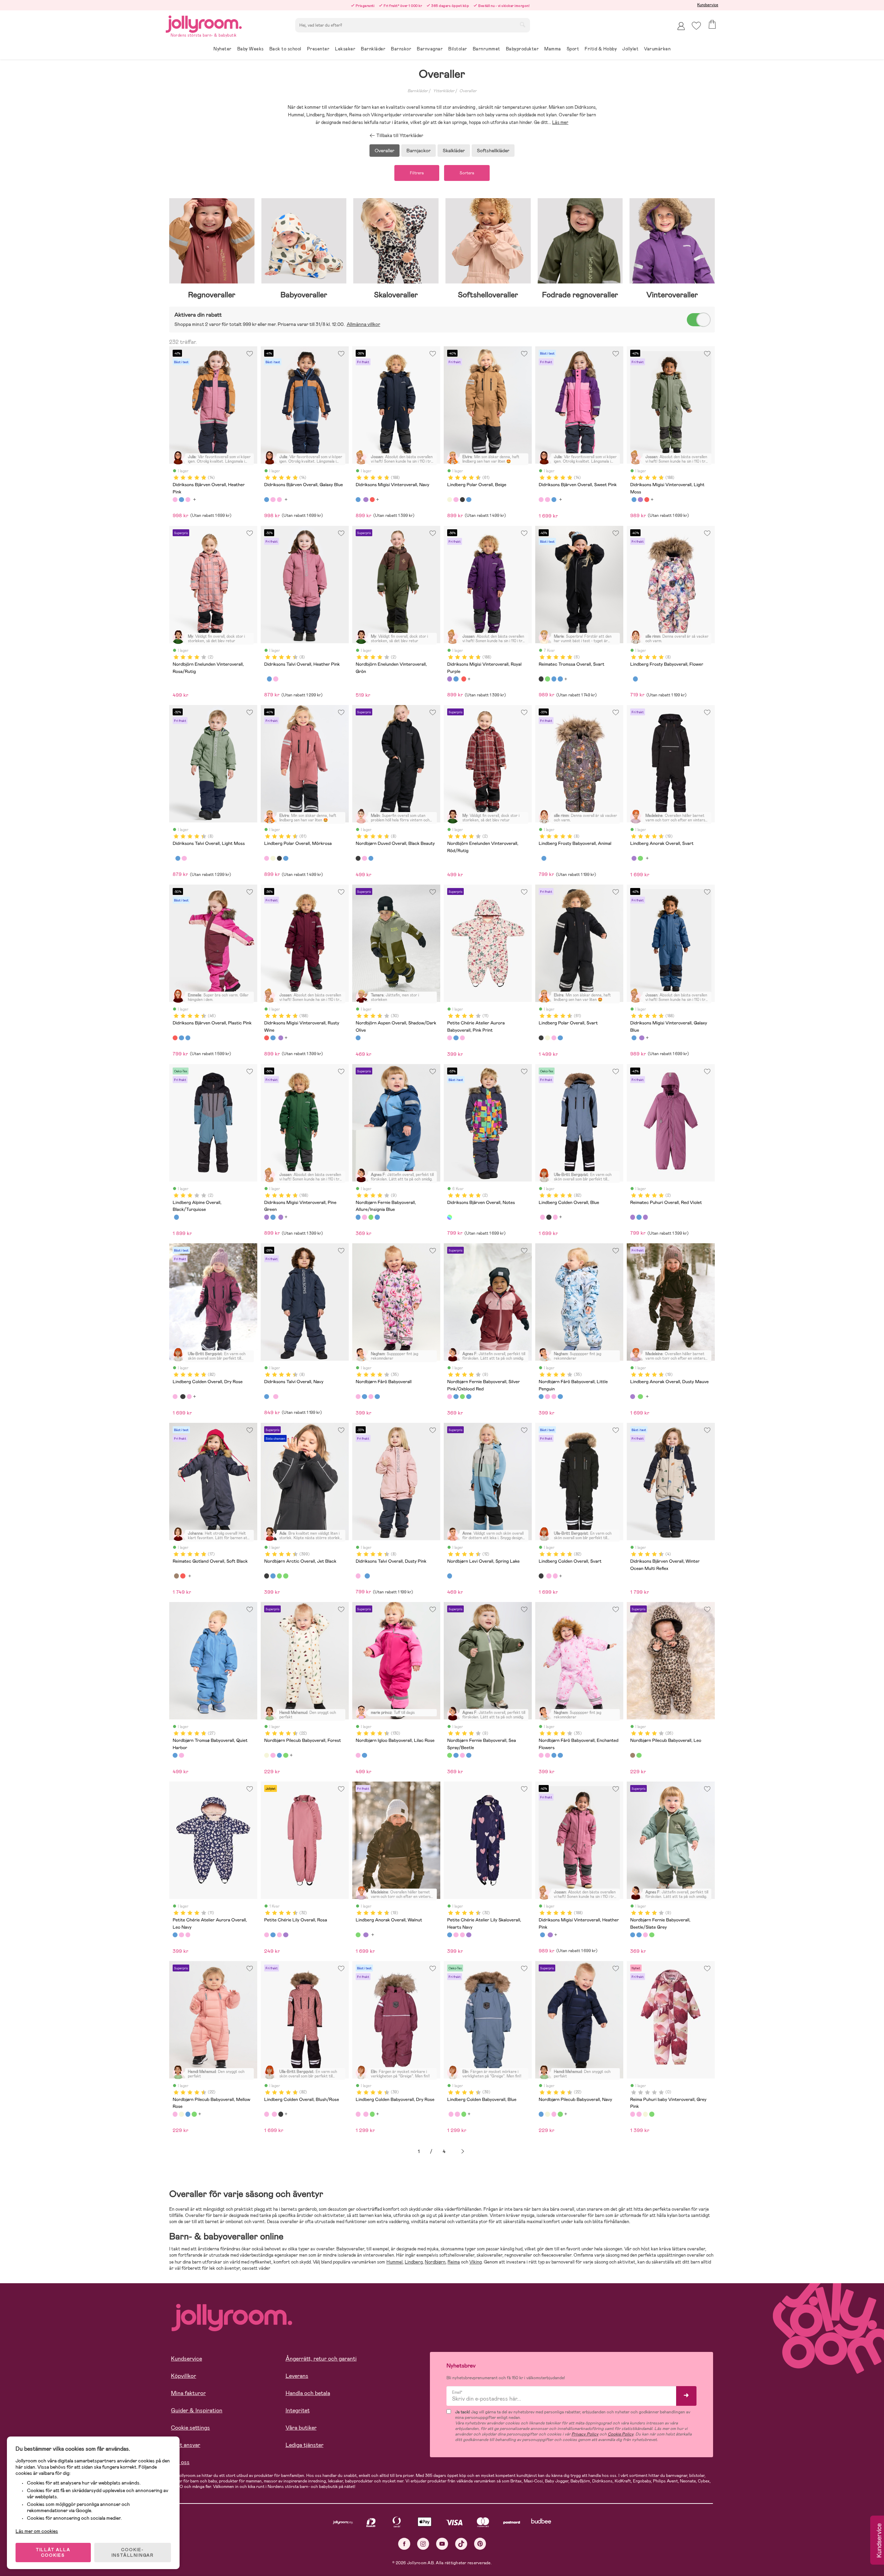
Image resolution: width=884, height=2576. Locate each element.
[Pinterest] (480, 2544)
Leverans (297, 2376)
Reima (454, 2262)
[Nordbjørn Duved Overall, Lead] (371, 858)
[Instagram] (423, 2544)
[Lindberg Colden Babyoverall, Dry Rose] (358, 2114)
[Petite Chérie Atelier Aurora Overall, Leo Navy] (456, 1038)
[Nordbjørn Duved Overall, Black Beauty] (358, 858)
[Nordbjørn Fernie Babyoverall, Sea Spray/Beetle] (371, 1217)
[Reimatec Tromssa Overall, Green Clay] (547, 679)
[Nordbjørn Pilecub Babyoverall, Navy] (279, 1755)
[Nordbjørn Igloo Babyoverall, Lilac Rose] (358, 1755)
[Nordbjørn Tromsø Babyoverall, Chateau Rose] (181, 1755)
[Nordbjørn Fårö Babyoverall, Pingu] (377, 1397)
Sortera (467, 173)
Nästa (463, 2152)
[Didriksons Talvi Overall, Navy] (269, 679)
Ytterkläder (444, 91)
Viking (475, 2262)
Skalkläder (454, 151)
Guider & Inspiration (197, 2410)
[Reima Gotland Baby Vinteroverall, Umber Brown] (176, 1576)
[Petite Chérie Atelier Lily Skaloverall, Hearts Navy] (273, 1935)
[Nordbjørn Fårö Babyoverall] (358, 1397)
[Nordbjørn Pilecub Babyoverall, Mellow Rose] (273, 1755)
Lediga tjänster (305, 2445)
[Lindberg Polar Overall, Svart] (462, 500)
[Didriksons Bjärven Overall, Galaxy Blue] (181, 500)
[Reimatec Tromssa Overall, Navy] (560, 679)
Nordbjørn (435, 2262)
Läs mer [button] (560, 122)
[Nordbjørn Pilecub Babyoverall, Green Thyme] (286, 1755)
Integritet (298, 2410)
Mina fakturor (188, 2393)
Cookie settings (190, 2428)
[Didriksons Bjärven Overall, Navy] (181, 1038)
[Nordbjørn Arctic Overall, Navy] (273, 1576)
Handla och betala (308, 2393)
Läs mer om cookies (37, 2531)
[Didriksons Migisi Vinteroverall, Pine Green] (267, 1217)
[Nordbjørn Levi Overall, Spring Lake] (450, 1576)
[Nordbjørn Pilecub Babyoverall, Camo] (639, 1755)
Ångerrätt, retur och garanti (321, 2359)
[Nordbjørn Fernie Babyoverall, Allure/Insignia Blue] (358, 1217)
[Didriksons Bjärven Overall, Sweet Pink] (188, 500)
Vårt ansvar (186, 2445)
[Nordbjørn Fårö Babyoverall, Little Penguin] (364, 1397)
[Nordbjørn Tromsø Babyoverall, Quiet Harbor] (175, 1755)
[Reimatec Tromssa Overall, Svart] (541, 679)
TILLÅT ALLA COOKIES (53, 2553)
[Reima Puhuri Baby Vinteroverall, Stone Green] (652, 2114)
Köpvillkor (184, 2376)
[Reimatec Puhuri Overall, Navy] (639, 1217)
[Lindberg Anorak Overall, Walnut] (640, 858)
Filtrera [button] (417, 173)
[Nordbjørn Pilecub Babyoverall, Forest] (267, 1755)
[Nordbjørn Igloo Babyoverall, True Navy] (364, 1755)
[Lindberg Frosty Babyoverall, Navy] (635, 679)
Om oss (180, 2462)
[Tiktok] (461, 2544)
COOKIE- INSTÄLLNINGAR (133, 2553)
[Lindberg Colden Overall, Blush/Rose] (555, 1217)
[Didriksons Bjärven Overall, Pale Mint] (188, 1038)
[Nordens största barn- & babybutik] (204, 23)
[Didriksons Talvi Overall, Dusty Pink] (276, 679)
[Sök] (522, 25)
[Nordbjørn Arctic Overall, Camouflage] (286, 1576)
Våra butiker (301, 2428)
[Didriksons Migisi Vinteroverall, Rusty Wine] (372, 500)
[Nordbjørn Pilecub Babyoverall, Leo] (633, 1755)
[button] (696, 26)
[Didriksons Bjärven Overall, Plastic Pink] (175, 1038)
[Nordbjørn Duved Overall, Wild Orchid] (364, 858)
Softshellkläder (493, 151)
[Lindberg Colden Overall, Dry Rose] (542, 1217)
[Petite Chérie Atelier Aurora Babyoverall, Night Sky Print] (462, 1038)
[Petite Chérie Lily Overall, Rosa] (267, 1935)
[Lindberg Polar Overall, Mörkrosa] (456, 500)
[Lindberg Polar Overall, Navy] (469, 500)
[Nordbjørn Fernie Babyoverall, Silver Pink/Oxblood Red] (364, 1217)
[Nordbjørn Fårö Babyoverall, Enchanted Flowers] (371, 1397)
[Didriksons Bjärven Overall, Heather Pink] (175, 500)
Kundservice (708, 5)
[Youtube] (442, 2544)
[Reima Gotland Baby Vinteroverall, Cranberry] (183, 1576)
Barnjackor (419, 151)
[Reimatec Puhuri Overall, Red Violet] (633, 1217)
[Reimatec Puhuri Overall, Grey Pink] (639, 2114)
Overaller (468, 91)
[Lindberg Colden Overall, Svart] (549, 1217)
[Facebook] (404, 2544)
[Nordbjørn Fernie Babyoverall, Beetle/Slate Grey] (377, 1217)
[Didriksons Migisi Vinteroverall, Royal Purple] (366, 500)
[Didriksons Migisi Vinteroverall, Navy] (358, 500)
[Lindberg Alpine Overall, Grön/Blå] (176, 1217)
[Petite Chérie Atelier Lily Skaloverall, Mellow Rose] (279, 1935)
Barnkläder (418, 91)
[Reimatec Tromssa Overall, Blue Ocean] (554, 679)
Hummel (395, 2262)
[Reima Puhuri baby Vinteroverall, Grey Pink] (633, 2114)
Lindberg (414, 2262)
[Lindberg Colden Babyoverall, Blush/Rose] (366, 2114)
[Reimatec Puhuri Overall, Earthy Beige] (645, 2114)
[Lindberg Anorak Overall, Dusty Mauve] (634, 858)
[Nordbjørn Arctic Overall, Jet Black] (267, 1576)
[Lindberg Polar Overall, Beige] (450, 500)
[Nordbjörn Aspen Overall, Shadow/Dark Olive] (358, 1038)
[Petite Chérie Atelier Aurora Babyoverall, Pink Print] (450, 1038)
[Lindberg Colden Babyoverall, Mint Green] (372, 2114)
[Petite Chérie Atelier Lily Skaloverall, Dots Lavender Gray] (286, 1935)
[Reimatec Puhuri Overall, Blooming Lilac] (645, 1217)
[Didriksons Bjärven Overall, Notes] (450, 1217)
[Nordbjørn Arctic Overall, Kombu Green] (279, 1576)
